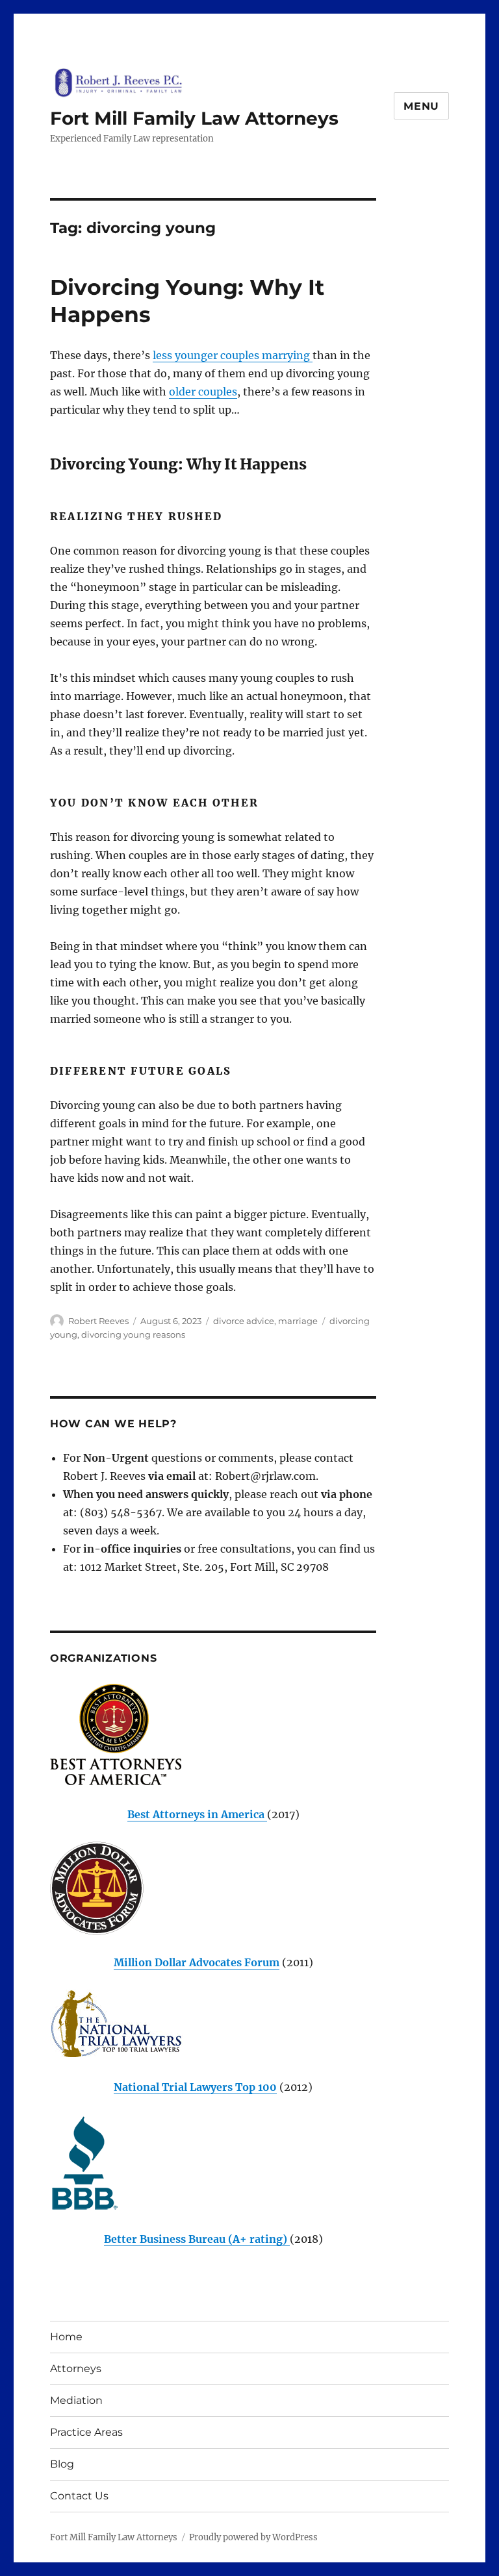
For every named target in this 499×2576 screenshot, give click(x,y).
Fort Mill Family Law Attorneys (194, 118)
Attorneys (76, 2369)
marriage (298, 1321)
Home (66, 2337)
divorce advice (244, 1321)
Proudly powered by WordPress (253, 2537)
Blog (62, 2464)
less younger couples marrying (233, 355)
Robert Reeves (98, 1321)
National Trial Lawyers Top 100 (195, 2087)
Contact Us (79, 2496)
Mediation (76, 2400)
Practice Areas (86, 2432)
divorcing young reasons (133, 1334)
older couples (203, 392)
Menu (421, 106)
